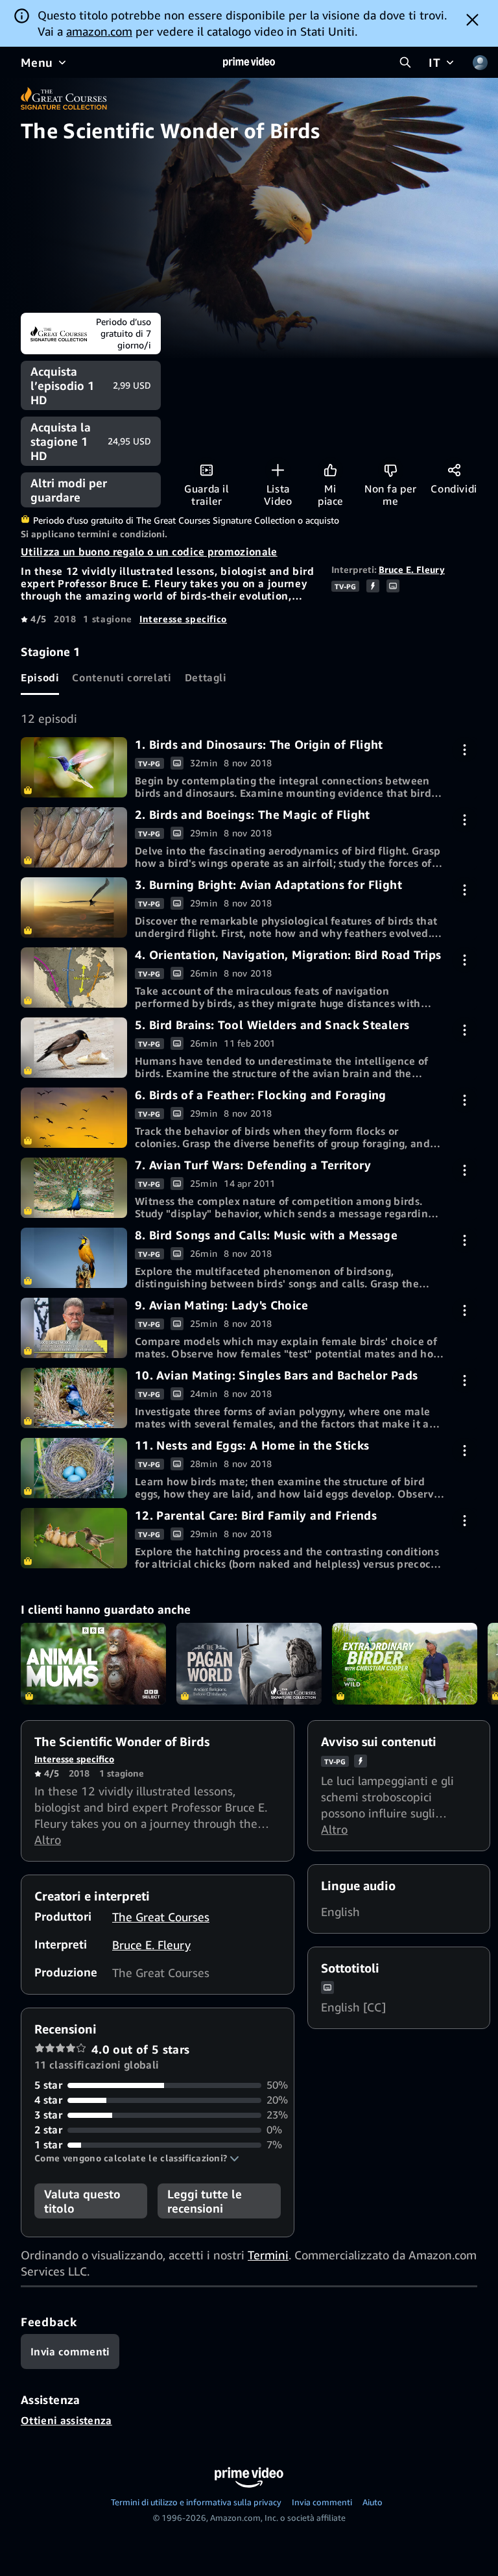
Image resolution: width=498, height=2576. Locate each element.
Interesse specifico (183, 619)
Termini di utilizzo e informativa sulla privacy (196, 2502)
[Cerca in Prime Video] (405, 62)
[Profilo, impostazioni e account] (480, 62)
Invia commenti (322, 2502)
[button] (137, 2158)
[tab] (40, 677)
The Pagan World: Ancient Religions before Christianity (249, 1664)
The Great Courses (161, 1917)
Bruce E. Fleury (412, 569)
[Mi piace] (330, 470)
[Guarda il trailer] (207, 470)
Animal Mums (93, 1664)
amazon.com (99, 31)
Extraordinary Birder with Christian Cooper (405, 1664)
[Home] (249, 62)
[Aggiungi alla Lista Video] (278, 470)
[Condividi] (454, 470)
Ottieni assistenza (66, 2420)
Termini (268, 2255)
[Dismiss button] (472, 19)
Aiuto (373, 2502)
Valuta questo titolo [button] (82, 2201)
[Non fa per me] (391, 470)
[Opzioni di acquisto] (465, 750)
